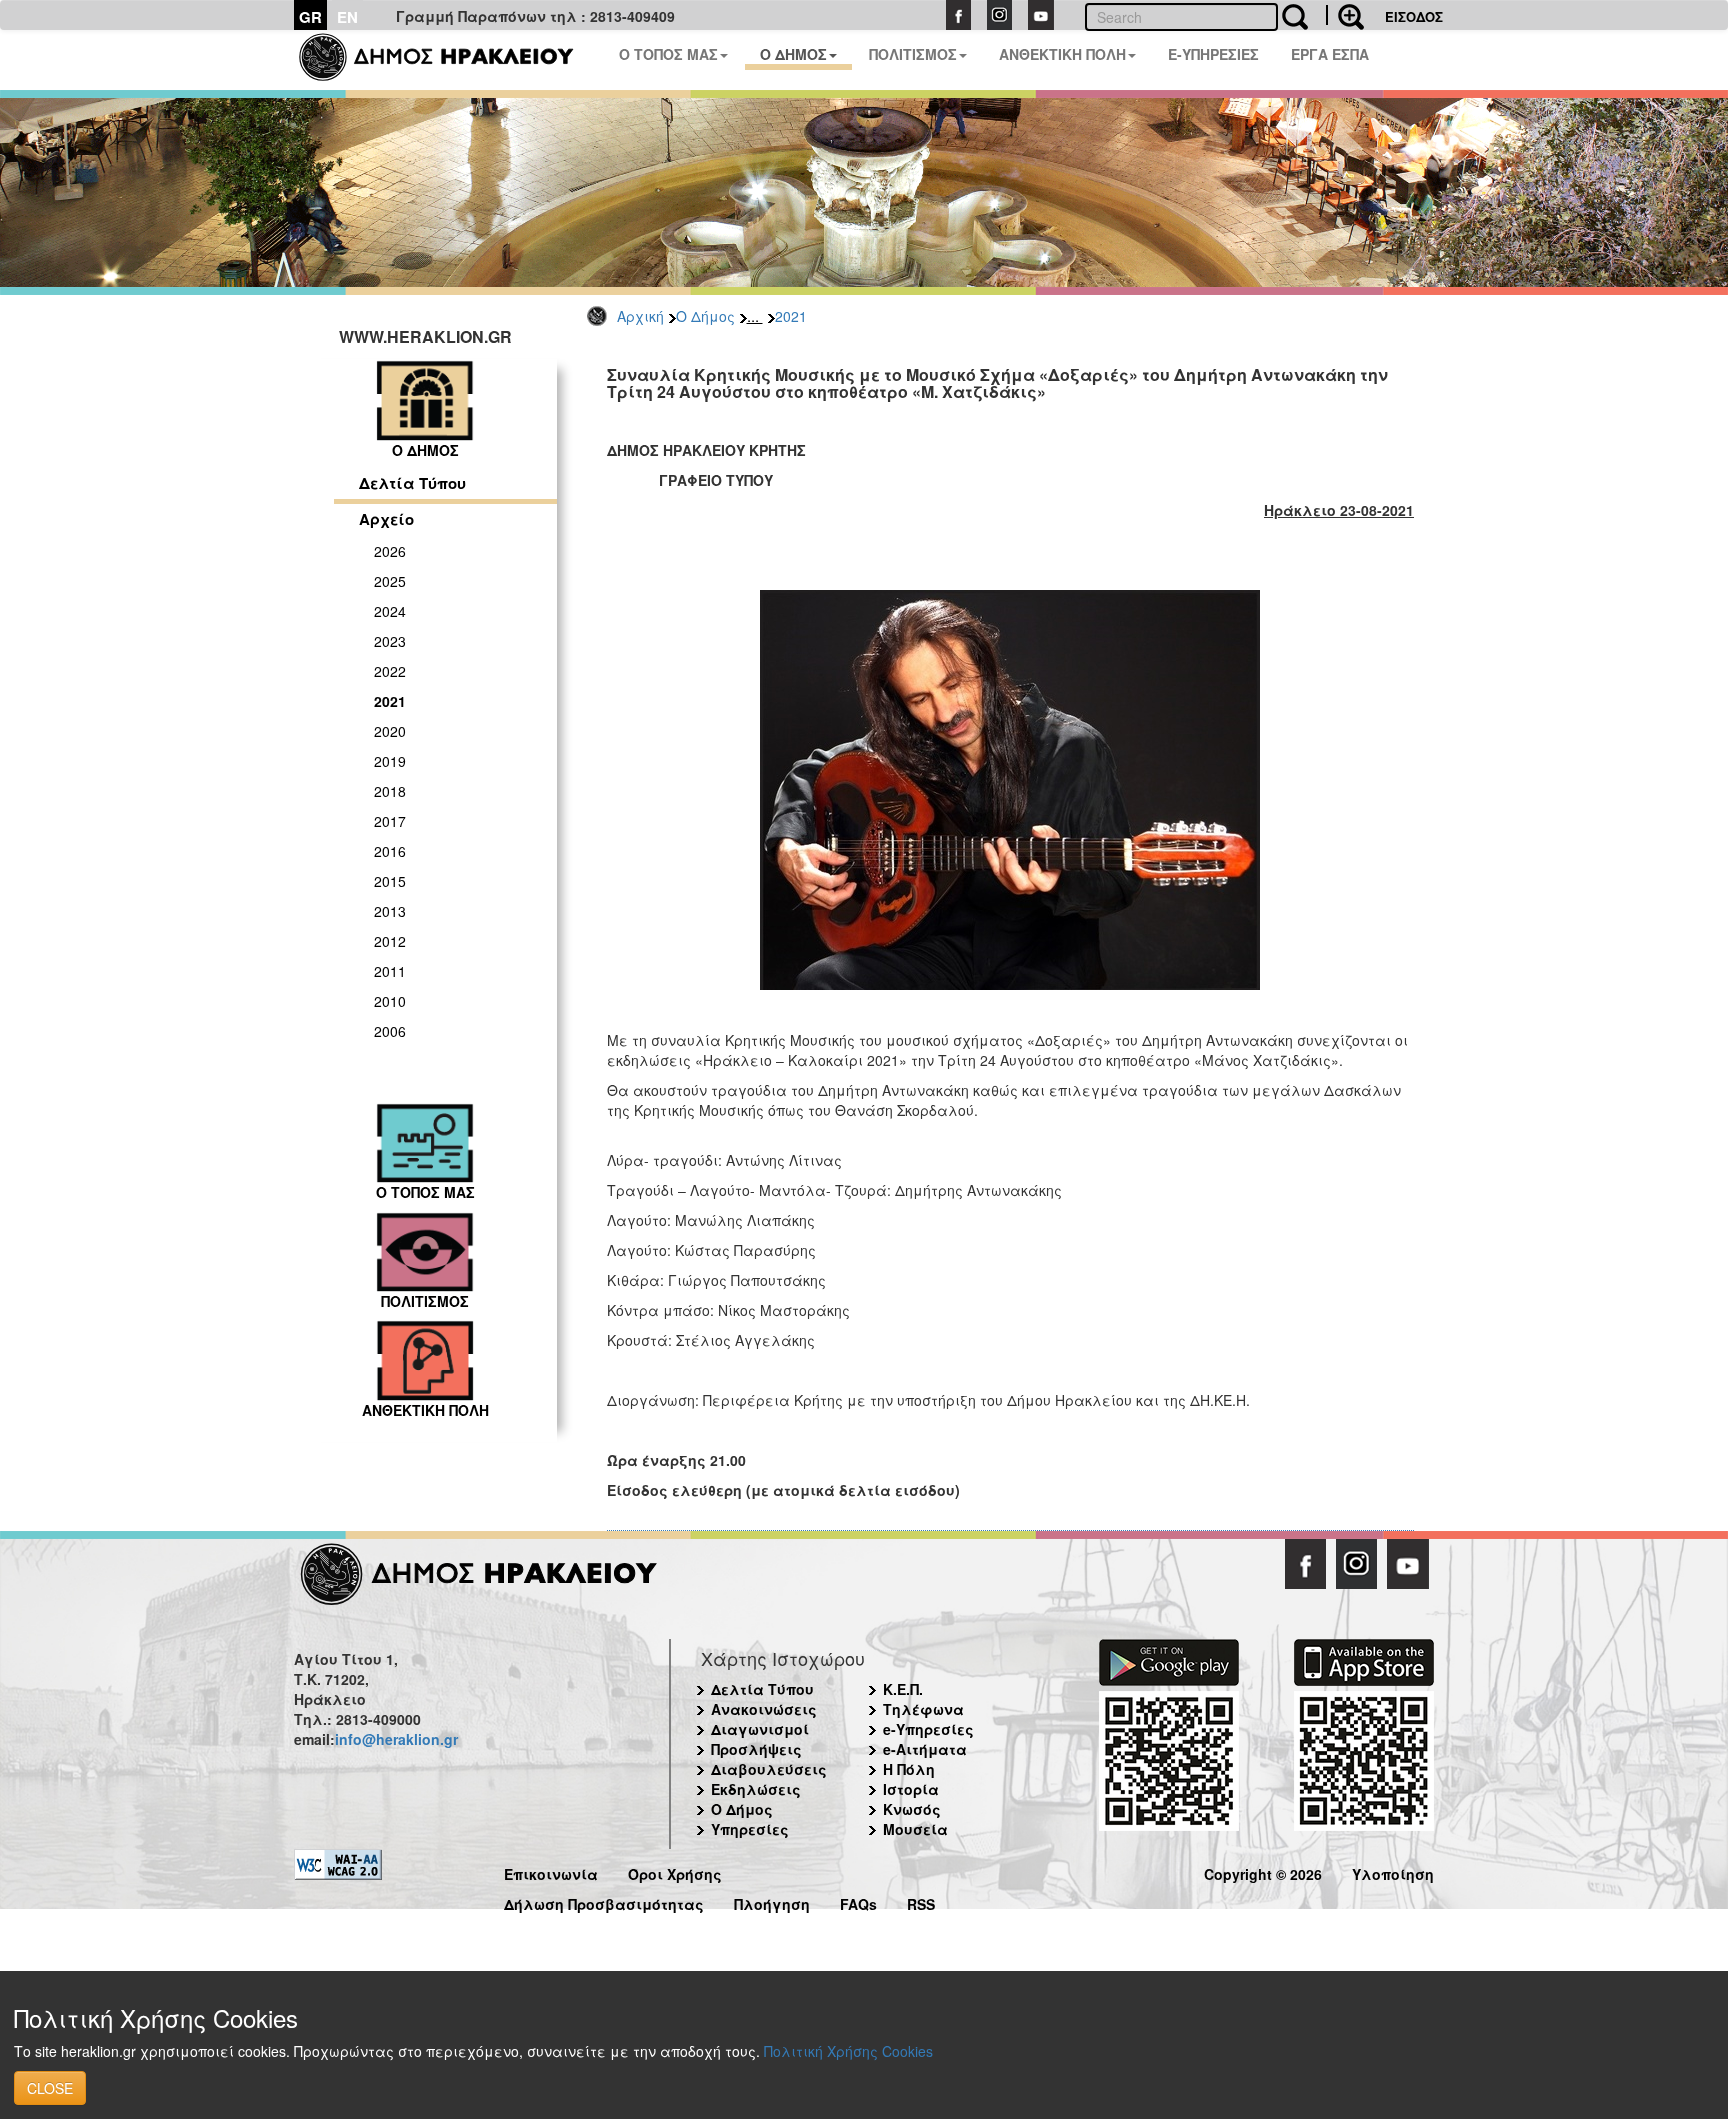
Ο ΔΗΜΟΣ (793, 54)
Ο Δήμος (705, 316)
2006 (390, 1031)
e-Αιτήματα (925, 1749)
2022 (390, 671)
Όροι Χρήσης (675, 1871)
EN (347, 17)
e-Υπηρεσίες (928, 1729)
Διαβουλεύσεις (769, 1769)
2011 (390, 971)
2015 (390, 881)
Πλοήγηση (772, 1901)
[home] (448, 60)
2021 (791, 316)
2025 (390, 581)
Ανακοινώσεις (764, 1709)
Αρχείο (386, 519)
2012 (390, 941)
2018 (390, 791)
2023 (390, 641)
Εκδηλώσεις (756, 1789)
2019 (390, 761)
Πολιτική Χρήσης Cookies (848, 2051)
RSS (921, 1901)
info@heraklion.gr (396, 1739)
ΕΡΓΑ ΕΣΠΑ (1330, 54)
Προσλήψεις (756, 1749)
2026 (390, 551)
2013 (390, 911)
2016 (390, 851)
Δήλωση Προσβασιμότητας (604, 1901)
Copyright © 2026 (1263, 1871)
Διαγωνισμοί (760, 1729)
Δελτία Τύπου (412, 483)
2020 (390, 731)
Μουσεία (915, 1829)
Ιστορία (911, 1789)
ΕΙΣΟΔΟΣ (1414, 16)
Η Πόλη (909, 1769)
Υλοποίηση (1393, 1871)
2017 (390, 821)
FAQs (858, 1901)
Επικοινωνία (551, 1871)
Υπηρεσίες (750, 1829)
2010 (390, 1001)
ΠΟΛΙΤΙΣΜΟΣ (913, 54)
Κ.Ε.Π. (903, 1689)
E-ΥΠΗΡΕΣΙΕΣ (1213, 54)
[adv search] (1345, 15)
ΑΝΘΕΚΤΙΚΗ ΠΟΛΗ (1062, 54)
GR (310, 17)
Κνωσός (912, 1809)
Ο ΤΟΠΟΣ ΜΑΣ (668, 54)
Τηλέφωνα (923, 1709)
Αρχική (640, 316)
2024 (390, 611)
